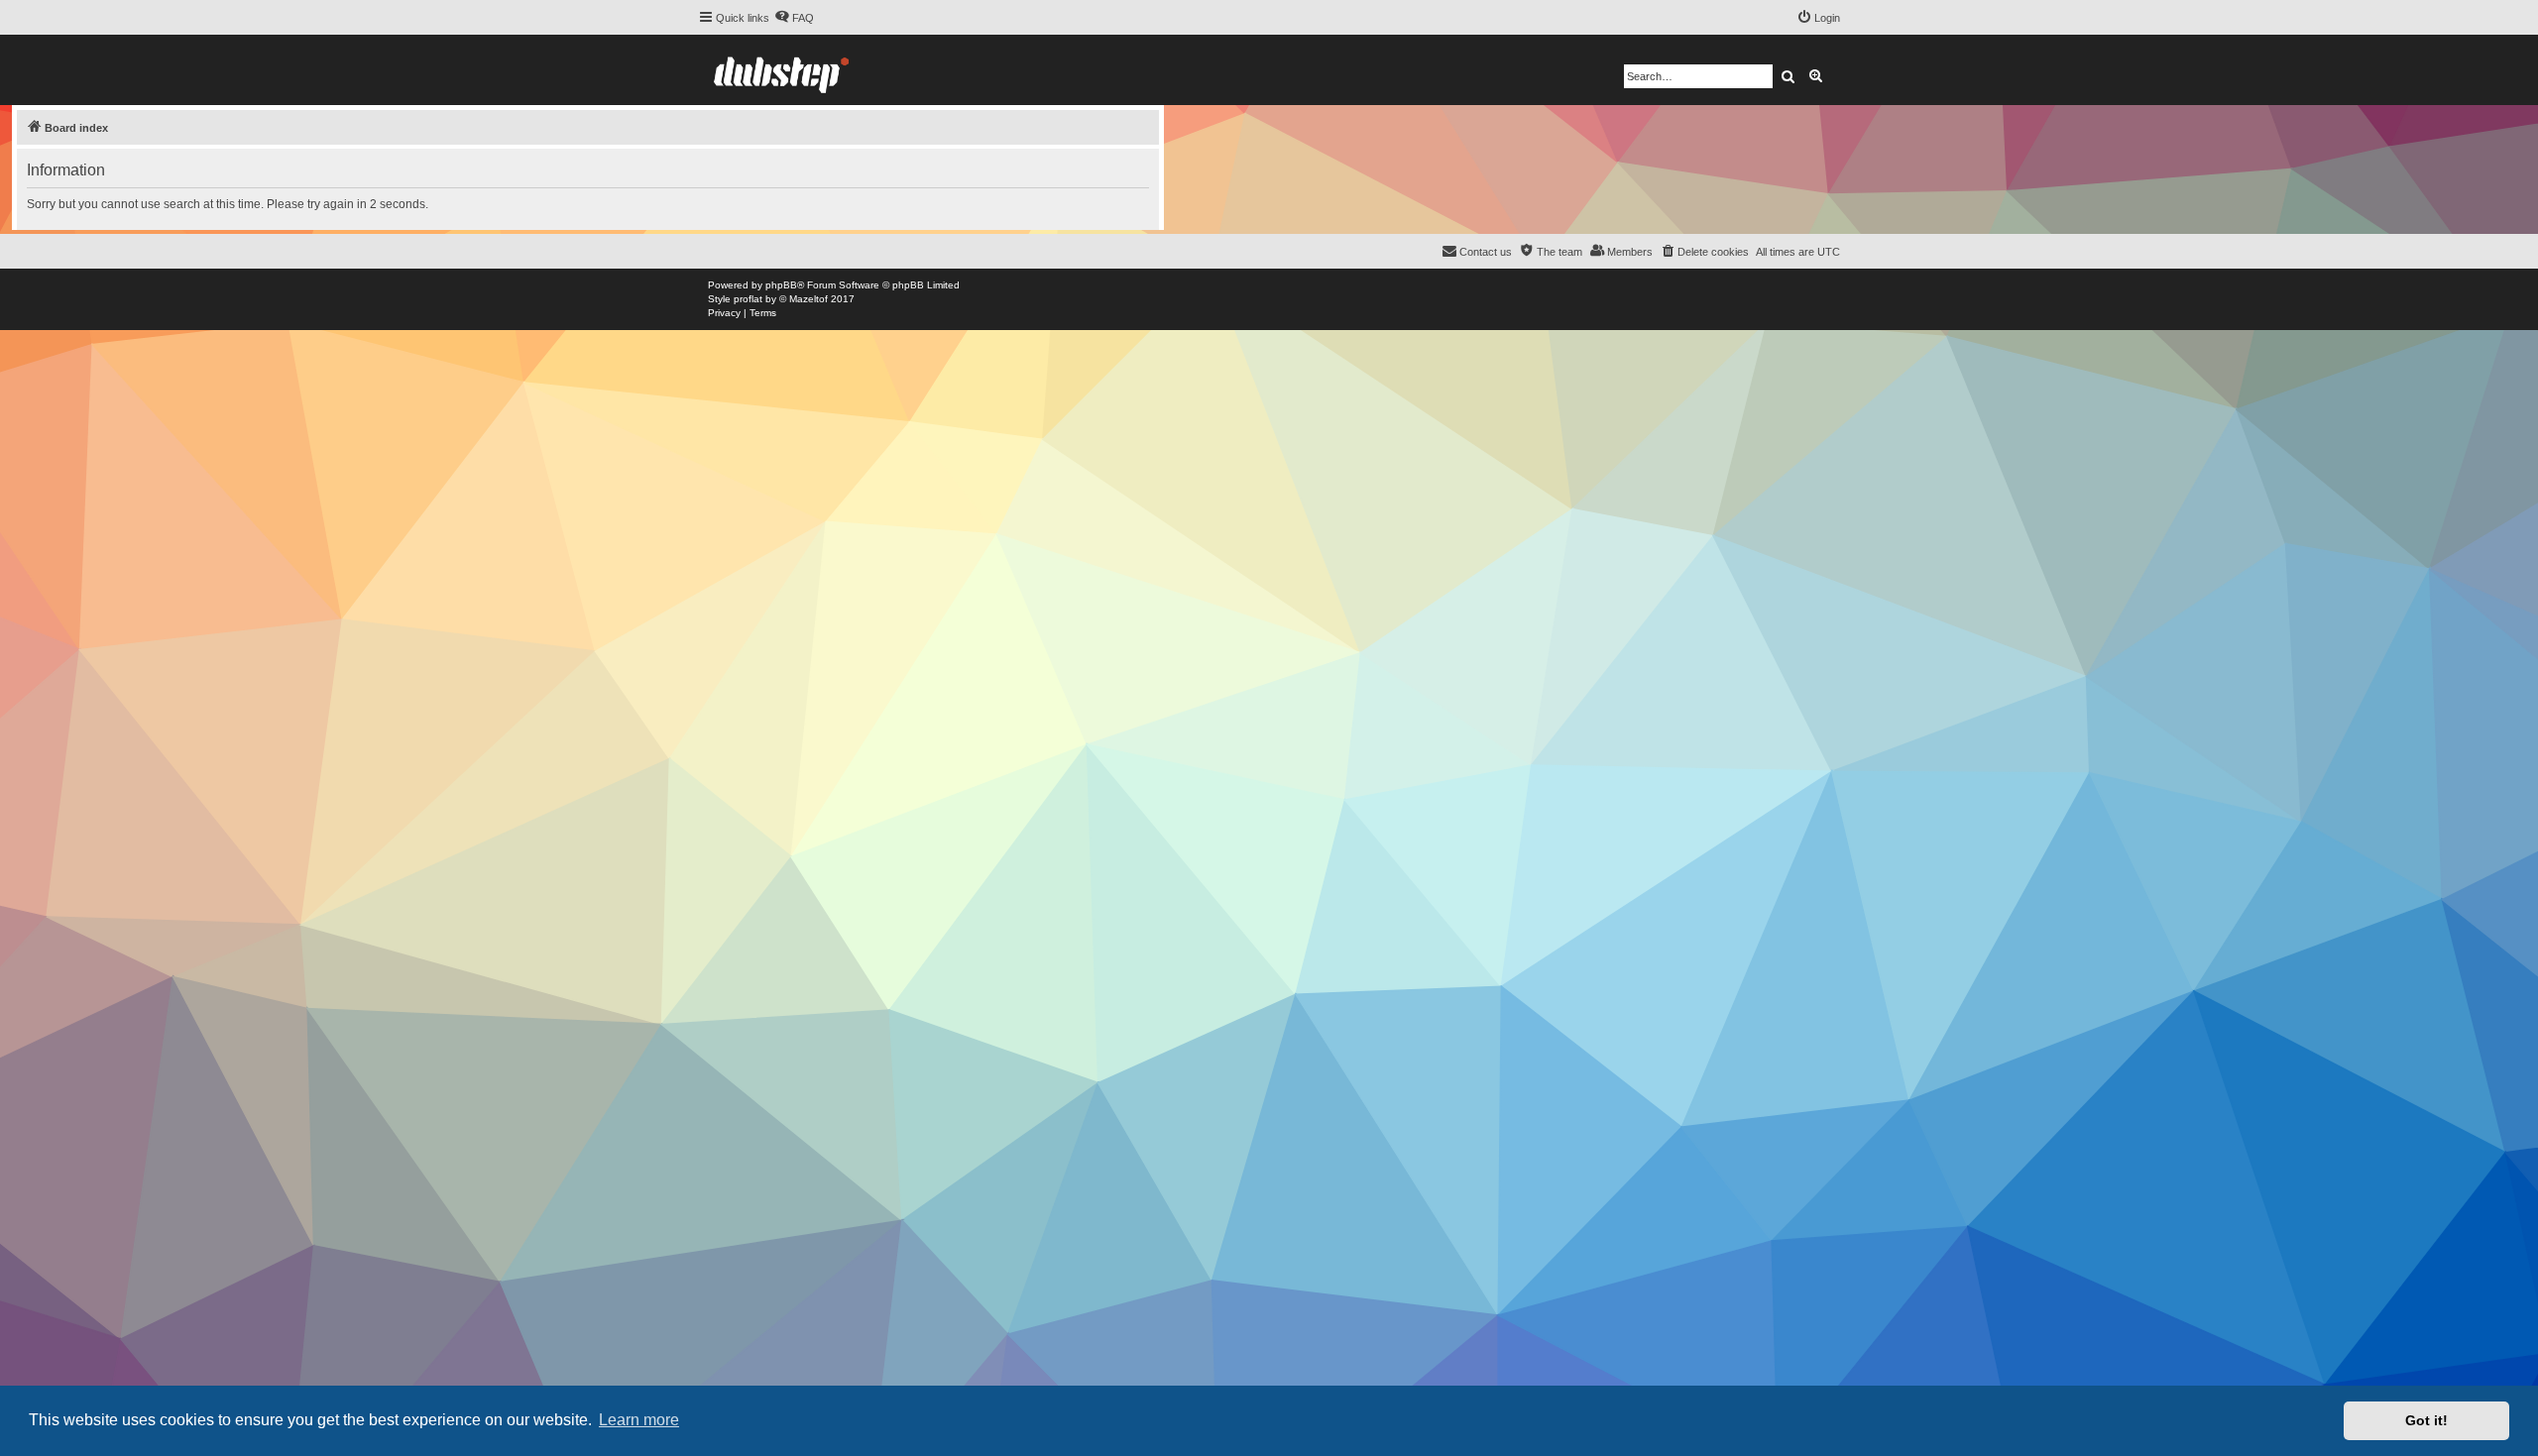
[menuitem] (794, 18)
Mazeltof (808, 299)
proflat (748, 299)
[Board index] (781, 70)
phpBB (781, 285)
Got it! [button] (2426, 1420)
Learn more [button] (639, 1420)
